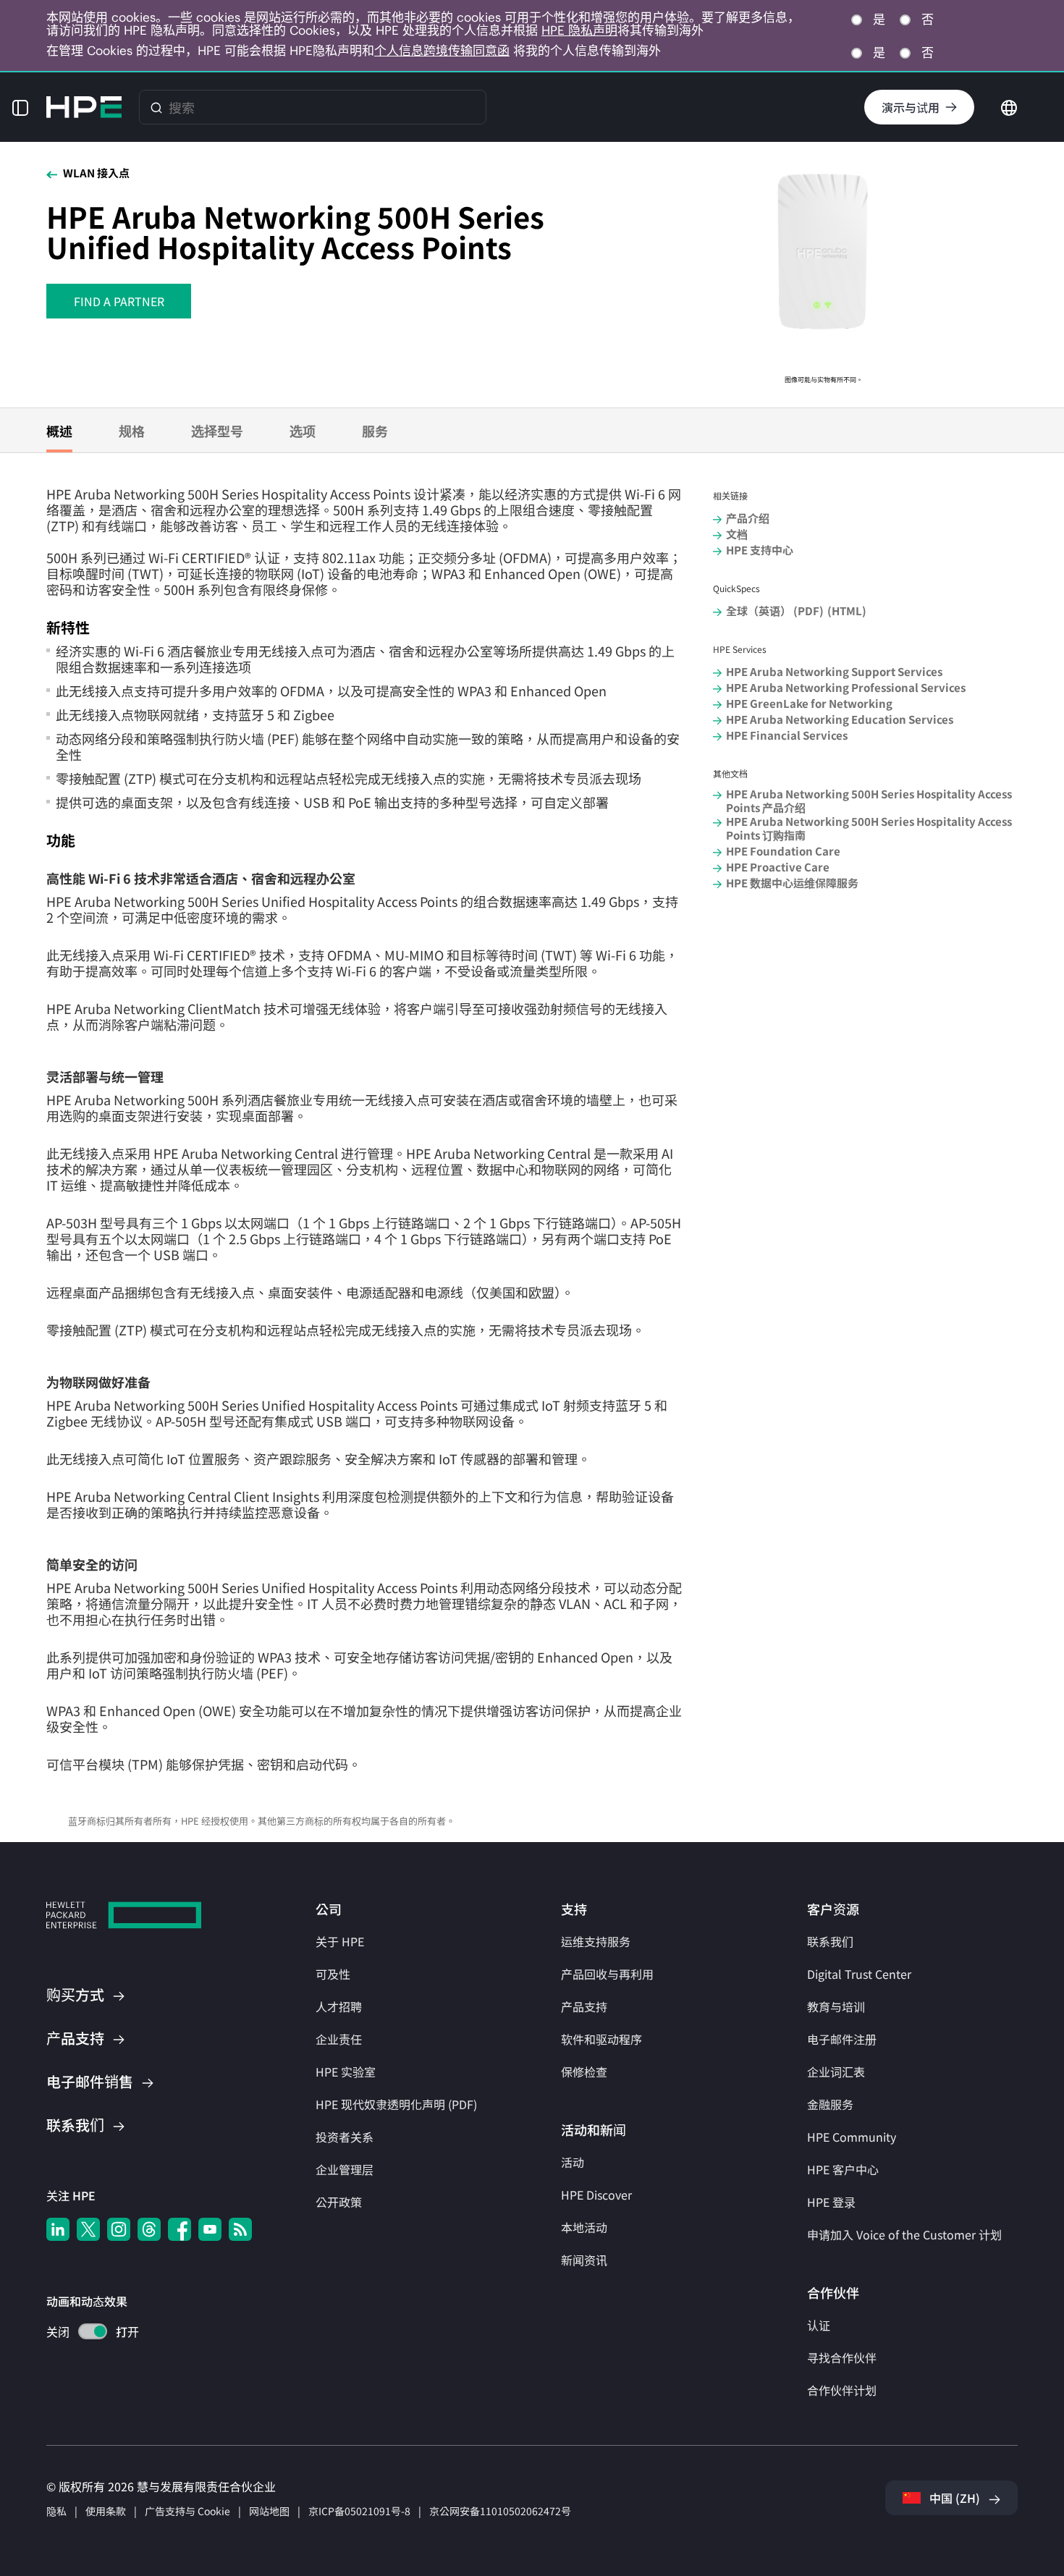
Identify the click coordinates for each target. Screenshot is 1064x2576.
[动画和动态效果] (93, 2331)
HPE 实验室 (346, 2072)
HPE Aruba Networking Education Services (840, 719)
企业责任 (339, 2039)
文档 (737, 534)
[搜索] (156, 107)
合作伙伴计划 (842, 2390)
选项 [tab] (303, 431)
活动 (573, 2162)
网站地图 (269, 2511)
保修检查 (584, 2072)
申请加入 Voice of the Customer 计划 (904, 2234)
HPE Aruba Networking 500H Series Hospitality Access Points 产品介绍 (869, 801)
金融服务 (830, 2104)
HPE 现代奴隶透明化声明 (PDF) (396, 2104)
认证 (819, 2325)
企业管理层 (345, 2169)
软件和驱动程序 (601, 2039)
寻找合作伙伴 (842, 2357)
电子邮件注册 (842, 2039)
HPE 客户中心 (843, 2169)
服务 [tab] (375, 431)
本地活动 (584, 2227)
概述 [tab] (59, 431)
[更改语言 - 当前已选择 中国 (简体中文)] (1009, 106)
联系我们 (830, 1941)
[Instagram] (119, 2229)
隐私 (56, 2511)
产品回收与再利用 (607, 1974)
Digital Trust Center (859, 1974)
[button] (20, 107)
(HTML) (847, 611)
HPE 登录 (831, 2202)
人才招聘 (339, 2006)
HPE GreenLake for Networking (809, 703)
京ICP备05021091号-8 (359, 2511)
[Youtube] (210, 2229)
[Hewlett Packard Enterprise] (84, 107)
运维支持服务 (596, 1941)
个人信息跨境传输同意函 (442, 51)
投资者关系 (345, 2137)
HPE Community (852, 2137)
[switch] (84, 2333)
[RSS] (240, 2229)
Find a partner (119, 301)
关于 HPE (340, 1941)
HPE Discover (596, 2195)
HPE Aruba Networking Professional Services (846, 687)
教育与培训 (836, 2006)
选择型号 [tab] (217, 431)
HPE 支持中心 (760, 550)
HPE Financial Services (787, 735)
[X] (88, 2229)
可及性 (333, 1974)
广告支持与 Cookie (187, 2511)
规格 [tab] (132, 431)
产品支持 (584, 2006)
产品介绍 (748, 518)
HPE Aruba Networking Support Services (834, 671)
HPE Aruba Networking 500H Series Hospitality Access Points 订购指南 (869, 828)
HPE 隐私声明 (579, 30)
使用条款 (106, 2511)
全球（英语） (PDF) (775, 611)
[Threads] (149, 2229)
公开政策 (339, 2202)
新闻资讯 (584, 2260)
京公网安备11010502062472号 (500, 2511)
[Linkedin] (58, 2229)
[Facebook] (180, 2229)
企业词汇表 (836, 2072)
